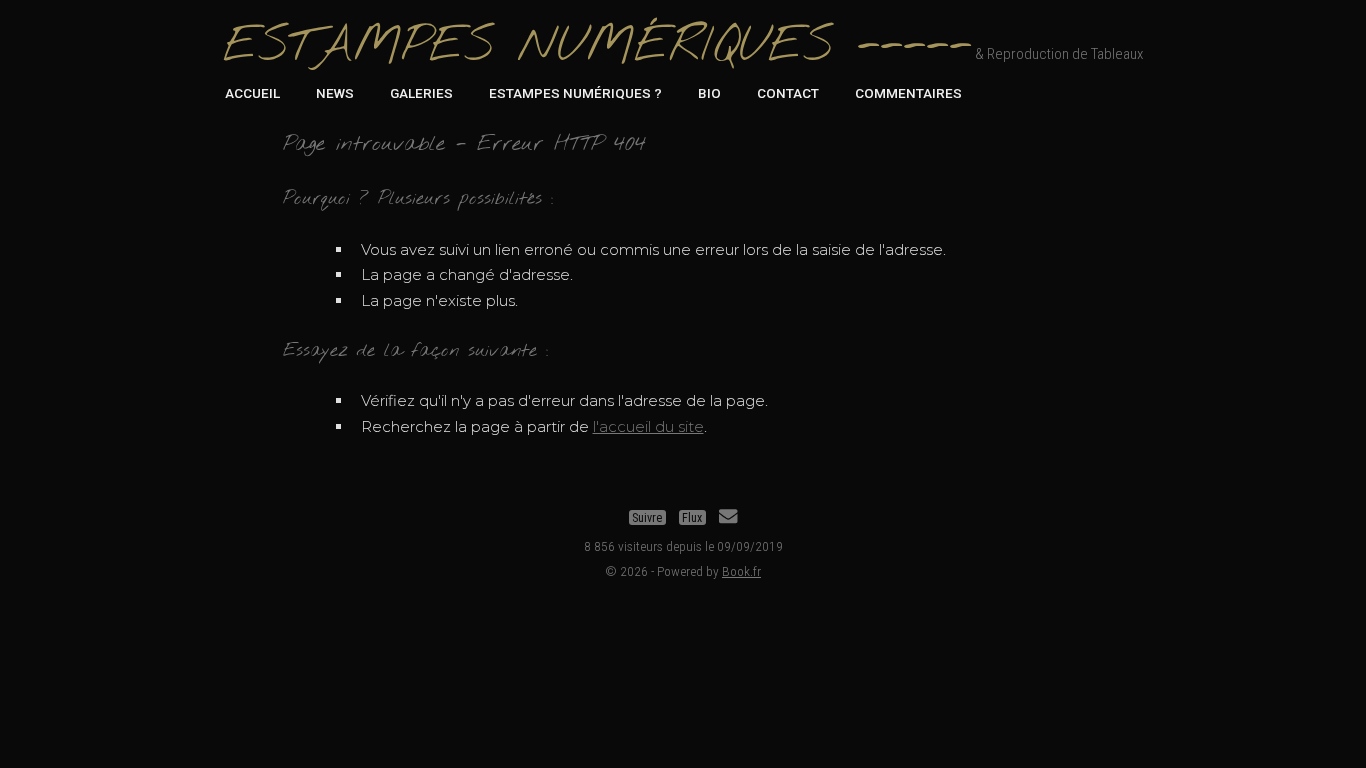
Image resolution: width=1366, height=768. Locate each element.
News (335, 93)
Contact (788, 93)
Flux (692, 517)
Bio (709, 93)
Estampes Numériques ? (575, 93)
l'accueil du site (648, 426)
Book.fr (741, 571)
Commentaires (908, 93)
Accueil (252, 93)
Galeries (421, 93)
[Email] (728, 517)
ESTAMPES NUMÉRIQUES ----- (597, 47)
